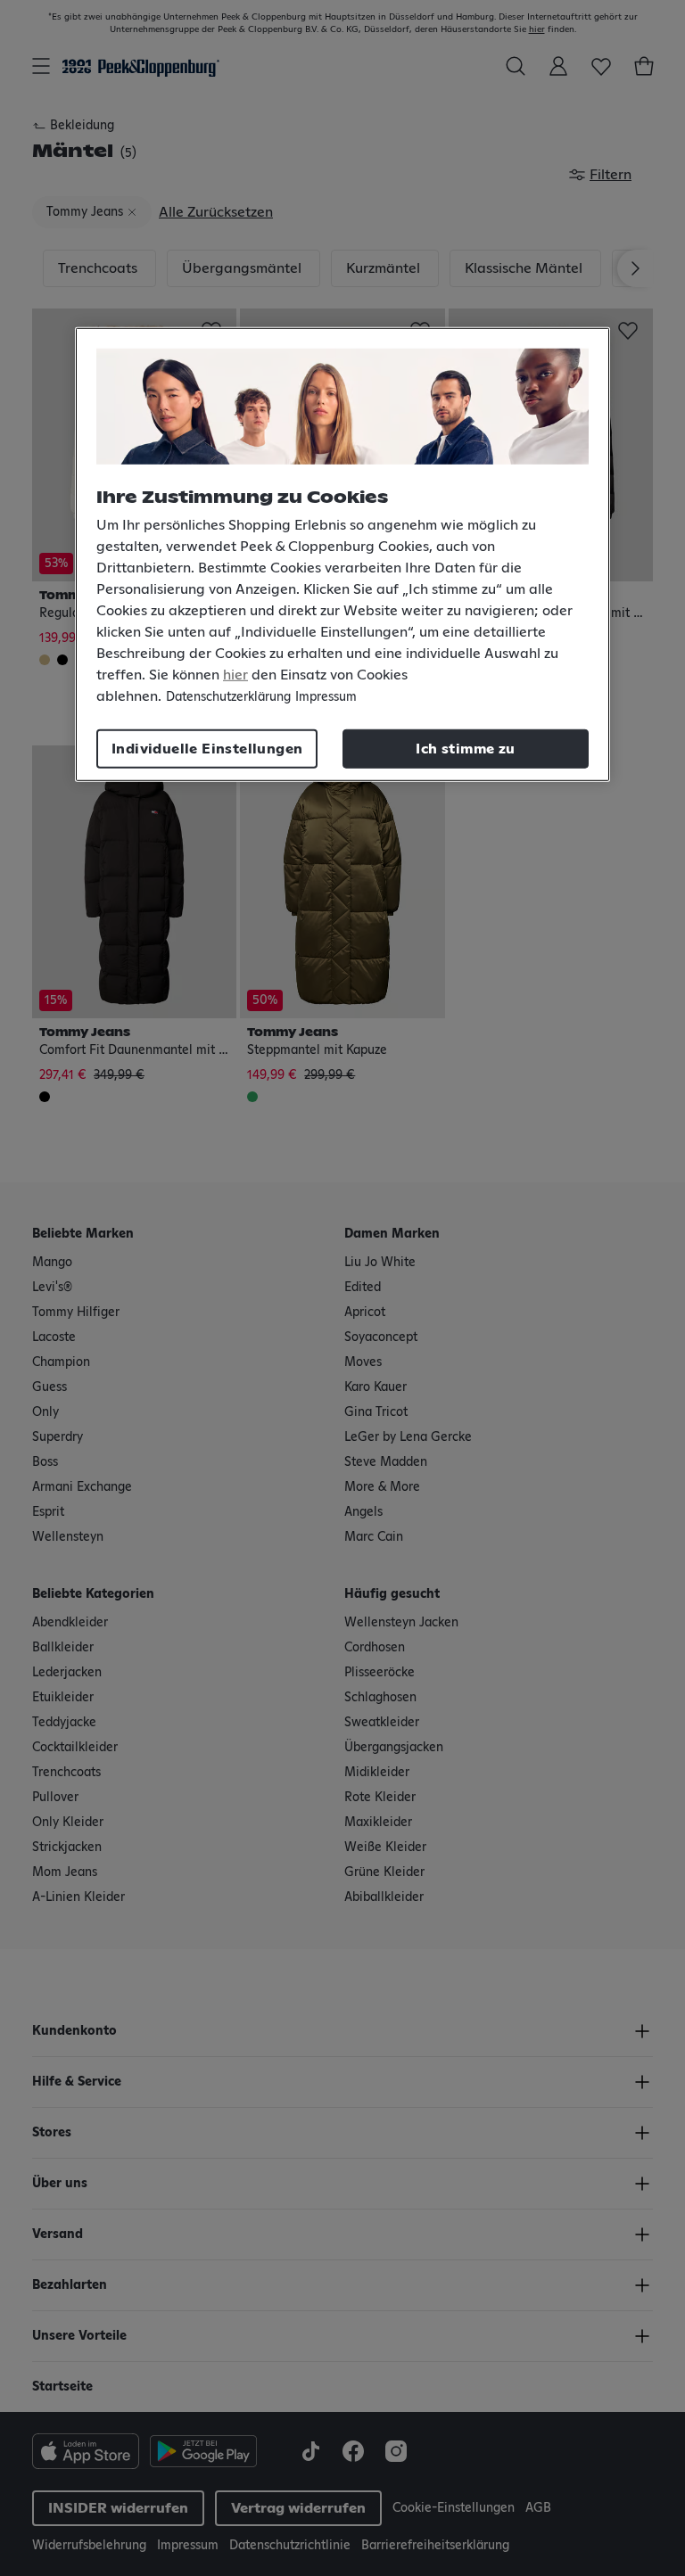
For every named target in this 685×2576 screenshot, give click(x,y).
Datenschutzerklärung (228, 696)
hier (235, 674)
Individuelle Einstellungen (207, 748)
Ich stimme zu (465, 748)
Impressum (326, 696)
